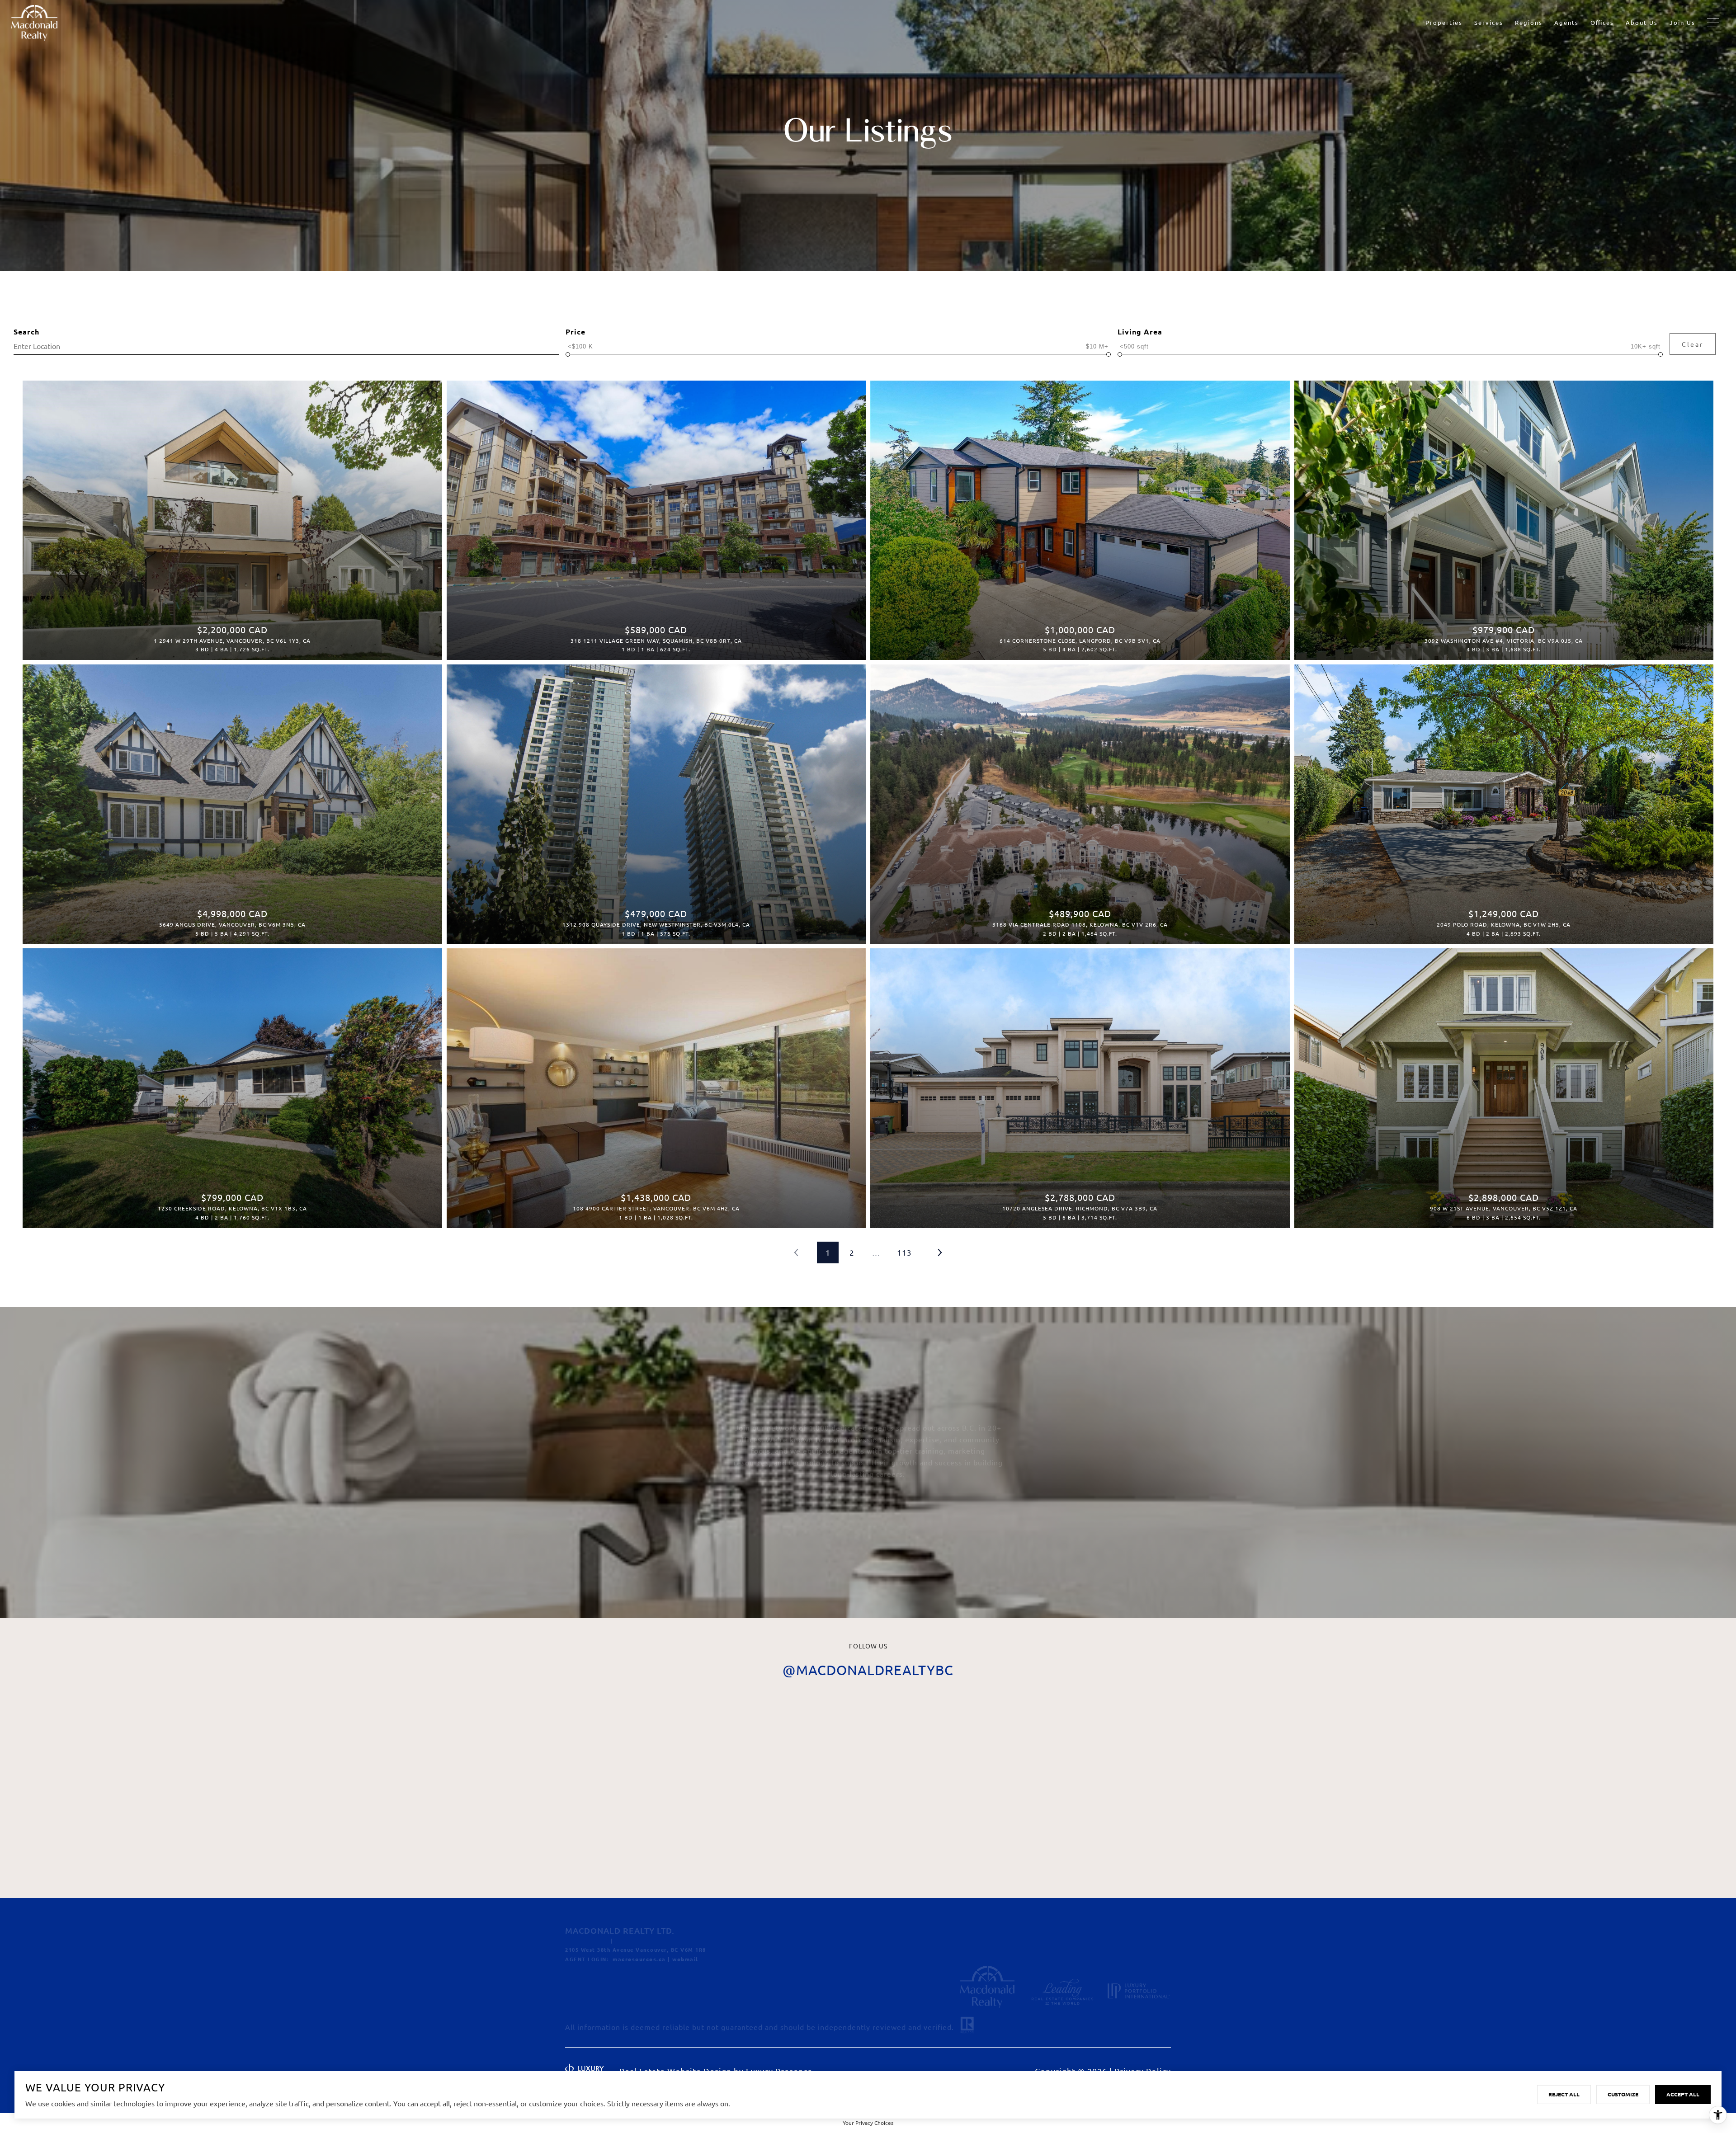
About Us (1642, 22)
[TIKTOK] (679, 1989)
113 (904, 1252)
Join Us (1682, 22)
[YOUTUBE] (652, 1989)
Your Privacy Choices (868, 2123)
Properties (1444, 22)
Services (1489, 22)
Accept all (1683, 2094)
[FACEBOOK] (572, 1989)
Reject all (1564, 2094)
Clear (1693, 344)
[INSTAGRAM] (599, 1989)
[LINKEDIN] (625, 1989)
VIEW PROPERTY (232, 516)
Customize (1623, 2094)
